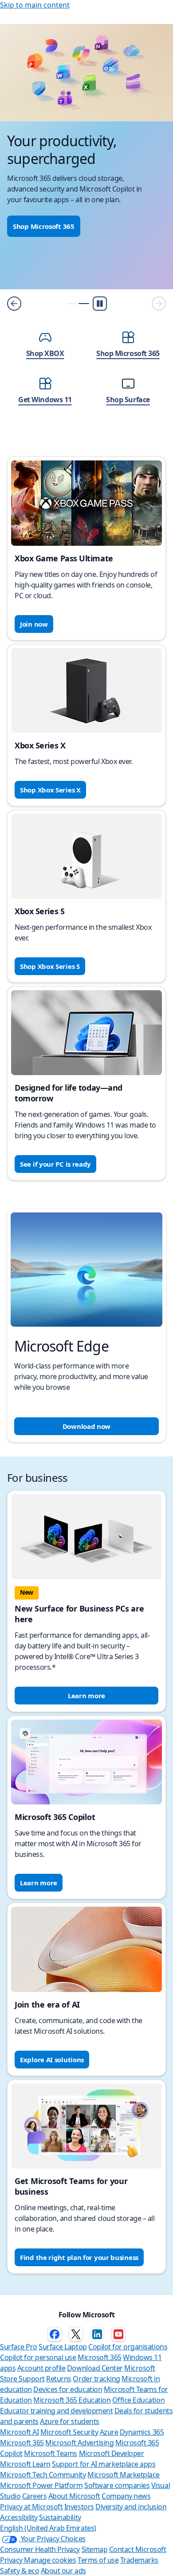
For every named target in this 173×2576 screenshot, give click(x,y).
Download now (86, 1426)
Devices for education (68, 2389)
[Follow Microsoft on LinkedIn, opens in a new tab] (97, 2334)
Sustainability (60, 2517)
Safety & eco (20, 2571)
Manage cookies (50, 2560)
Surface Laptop (63, 2347)
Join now (34, 624)
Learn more (86, 1696)
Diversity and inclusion (131, 2507)
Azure (109, 2432)
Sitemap (95, 2549)
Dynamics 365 (142, 2432)
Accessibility (19, 2517)
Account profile (41, 2368)
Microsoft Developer (112, 2453)
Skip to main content (35, 5)
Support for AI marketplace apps (104, 2464)
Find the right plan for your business (79, 2257)
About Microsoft (74, 2496)
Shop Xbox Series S (50, 966)
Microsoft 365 (100, 2357)
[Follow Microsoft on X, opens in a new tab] (76, 2334)
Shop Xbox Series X (50, 790)
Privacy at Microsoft (31, 2507)
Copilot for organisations (128, 2347)
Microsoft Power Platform (41, 2485)
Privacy (12, 2560)
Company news (126, 2496)
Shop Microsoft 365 (44, 226)
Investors (79, 2507)
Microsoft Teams (51, 2453)
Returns (59, 2379)
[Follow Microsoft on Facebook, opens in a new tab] (55, 2334)
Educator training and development (56, 2411)
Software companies (117, 2485)
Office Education (138, 2400)
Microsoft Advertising (79, 2443)
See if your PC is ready (55, 1164)
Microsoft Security (69, 2432)
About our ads (63, 2571)
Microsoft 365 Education (72, 2400)
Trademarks (139, 2560)
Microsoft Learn (25, 2464)
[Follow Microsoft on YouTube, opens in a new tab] (118, 2334)
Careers (35, 2496)
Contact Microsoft (138, 2549)
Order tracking (96, 2379)
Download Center (95, 2368)
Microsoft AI (19, 2432)
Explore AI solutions (52, 2060)
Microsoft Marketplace (124, 2475)
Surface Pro (19, 2347)
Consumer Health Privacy (40, 2549)
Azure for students (69, 2421)
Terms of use (98, 2560)
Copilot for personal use (38, 2357)
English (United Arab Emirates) (48, 2528)
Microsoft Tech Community (43, 2475)
